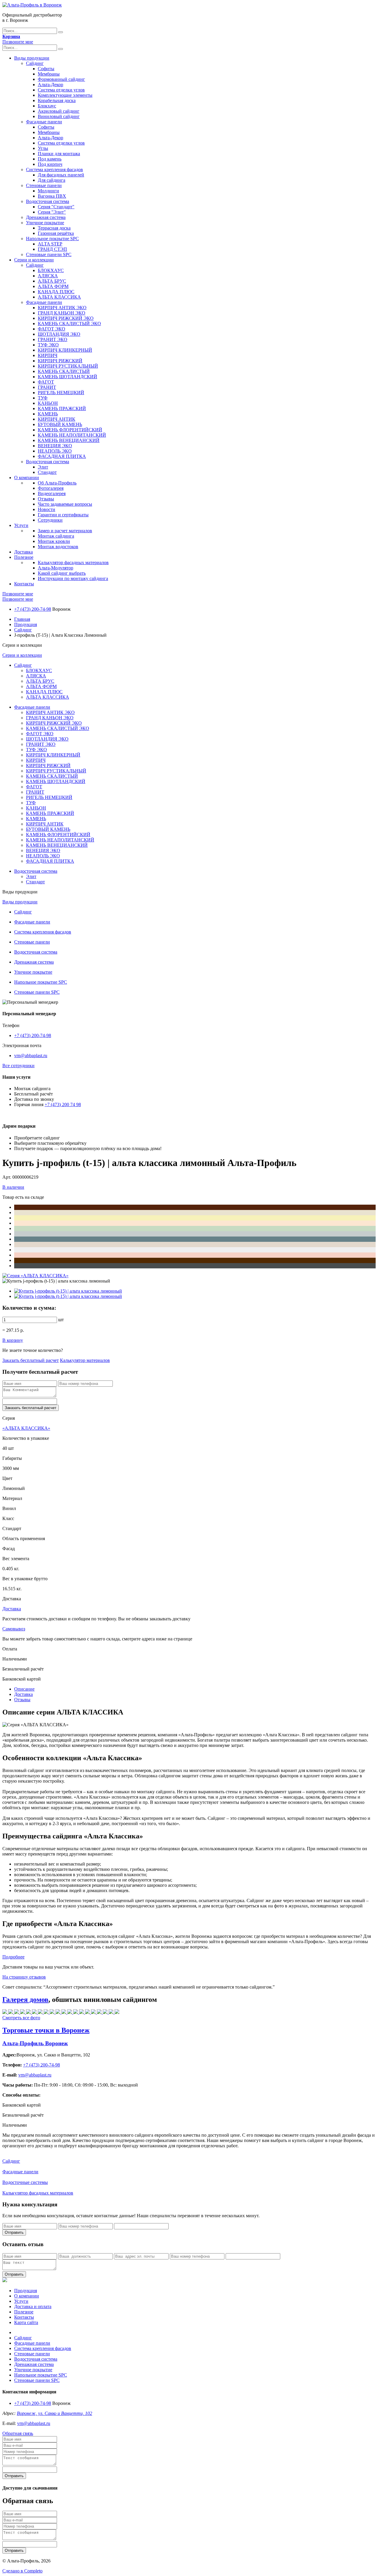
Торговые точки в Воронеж (46, 2030)
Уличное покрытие (45, 223)
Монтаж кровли (54, 541)
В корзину (13, 1340)
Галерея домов (25, 1999)
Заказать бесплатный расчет (31, 1360)
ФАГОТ (46, 382)
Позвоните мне (18, 42)
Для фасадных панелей (61, 175)
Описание (24, 1689)
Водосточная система (48, 201)
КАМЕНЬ (48, 414)
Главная (22, 619)
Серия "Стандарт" (56, 207)
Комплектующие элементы (65, 95)
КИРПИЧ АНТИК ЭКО (62, 308)
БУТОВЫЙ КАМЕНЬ (60, 424)
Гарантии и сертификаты (63, 515)
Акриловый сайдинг (59, 111)
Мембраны (49, 74)
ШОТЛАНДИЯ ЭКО (59, 334)
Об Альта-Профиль (57, 483)
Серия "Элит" (52, 212)
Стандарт (47, 472)
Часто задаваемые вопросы (65, 504)
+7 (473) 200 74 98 (63, 1104)
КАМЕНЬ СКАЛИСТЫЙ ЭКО (69, 324)
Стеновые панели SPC (49, 254)
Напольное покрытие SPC (52, 239)
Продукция (26, 624)
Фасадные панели (44, 122)
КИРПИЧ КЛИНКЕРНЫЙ (65, 350)
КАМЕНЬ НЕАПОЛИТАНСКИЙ (72, 435)
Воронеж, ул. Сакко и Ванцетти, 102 (54, 2413)
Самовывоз (14, 1629)
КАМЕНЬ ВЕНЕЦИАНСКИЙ (69, 440)
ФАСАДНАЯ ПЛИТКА (62, 456)
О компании (27, 478)
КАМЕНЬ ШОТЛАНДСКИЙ (67, 377)
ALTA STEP (50, 244)
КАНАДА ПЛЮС (56, 292)
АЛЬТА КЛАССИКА (59, 297)
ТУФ (43, 398)
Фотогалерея (51, 488)
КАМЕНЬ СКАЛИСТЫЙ (64, 371)
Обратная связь (18, 2433)
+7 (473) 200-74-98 (33, 609)
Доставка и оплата (33, 2306)
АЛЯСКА (48, 276)
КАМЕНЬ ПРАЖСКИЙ (62, 408)
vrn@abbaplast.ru (31, 1056)
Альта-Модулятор (56, 568)
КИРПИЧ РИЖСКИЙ (60, 361)
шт (61, 1320)
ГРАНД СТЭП (52, 249)
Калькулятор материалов (85, 1360)
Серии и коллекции (34, 260)
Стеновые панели (44, 185)
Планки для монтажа (59, 154)
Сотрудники (50, 520)
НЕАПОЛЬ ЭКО (55, 451)
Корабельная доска (57, 100)
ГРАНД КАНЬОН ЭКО (62, 313)
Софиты (46, 69)
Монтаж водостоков (58, 547)
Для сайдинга (52, 180)
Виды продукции (32, 58)
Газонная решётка (56, 233)
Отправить (14, 2232)
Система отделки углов (61, 90)
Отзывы (46, 499)
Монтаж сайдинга (56, 536)
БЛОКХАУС (51, 270)
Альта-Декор (50, 85)
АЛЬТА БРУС (52, 281)
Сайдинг (35, 63)
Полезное (24, 557)
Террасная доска (54, 228)
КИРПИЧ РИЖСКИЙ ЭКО (66, 318)
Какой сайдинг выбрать (62, 573)
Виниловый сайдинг (59, 116)
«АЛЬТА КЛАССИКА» (26, 1428)
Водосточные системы (25, 2182)
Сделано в (22, 2571)
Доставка (23, 552)
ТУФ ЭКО (48, 345)
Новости (47, 509)
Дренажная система (46, 217)
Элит (43, 467)
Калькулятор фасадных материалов (73, 562)
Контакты (24, 584)
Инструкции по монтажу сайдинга (73, 578)
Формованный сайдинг (61, 79)
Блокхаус (47, 106)
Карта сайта (26, 2322)
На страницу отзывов (24, 1977)
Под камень (50, 159)
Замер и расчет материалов (65, 531)
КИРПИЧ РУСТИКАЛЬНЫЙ (68, 366)
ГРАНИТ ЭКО (53, 339)
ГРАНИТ (47, 387)
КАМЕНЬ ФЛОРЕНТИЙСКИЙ (70, 430)
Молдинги (48, 191)
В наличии (13, 1187)
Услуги (21, 525)
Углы (43, 148)
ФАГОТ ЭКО (52, 329)
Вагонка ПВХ (52, 196)
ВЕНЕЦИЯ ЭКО (55, 446)
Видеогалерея (52, 493)
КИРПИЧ (48, 355)
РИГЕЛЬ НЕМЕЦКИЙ (61, 393)
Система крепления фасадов (54, 170)
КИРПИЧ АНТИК (57, 419)
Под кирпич (50, 164)
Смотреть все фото (21, 2018)
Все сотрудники (18, 1066)
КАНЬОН (48, 403)
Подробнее (13, 1957)
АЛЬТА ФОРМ (53, 286)
